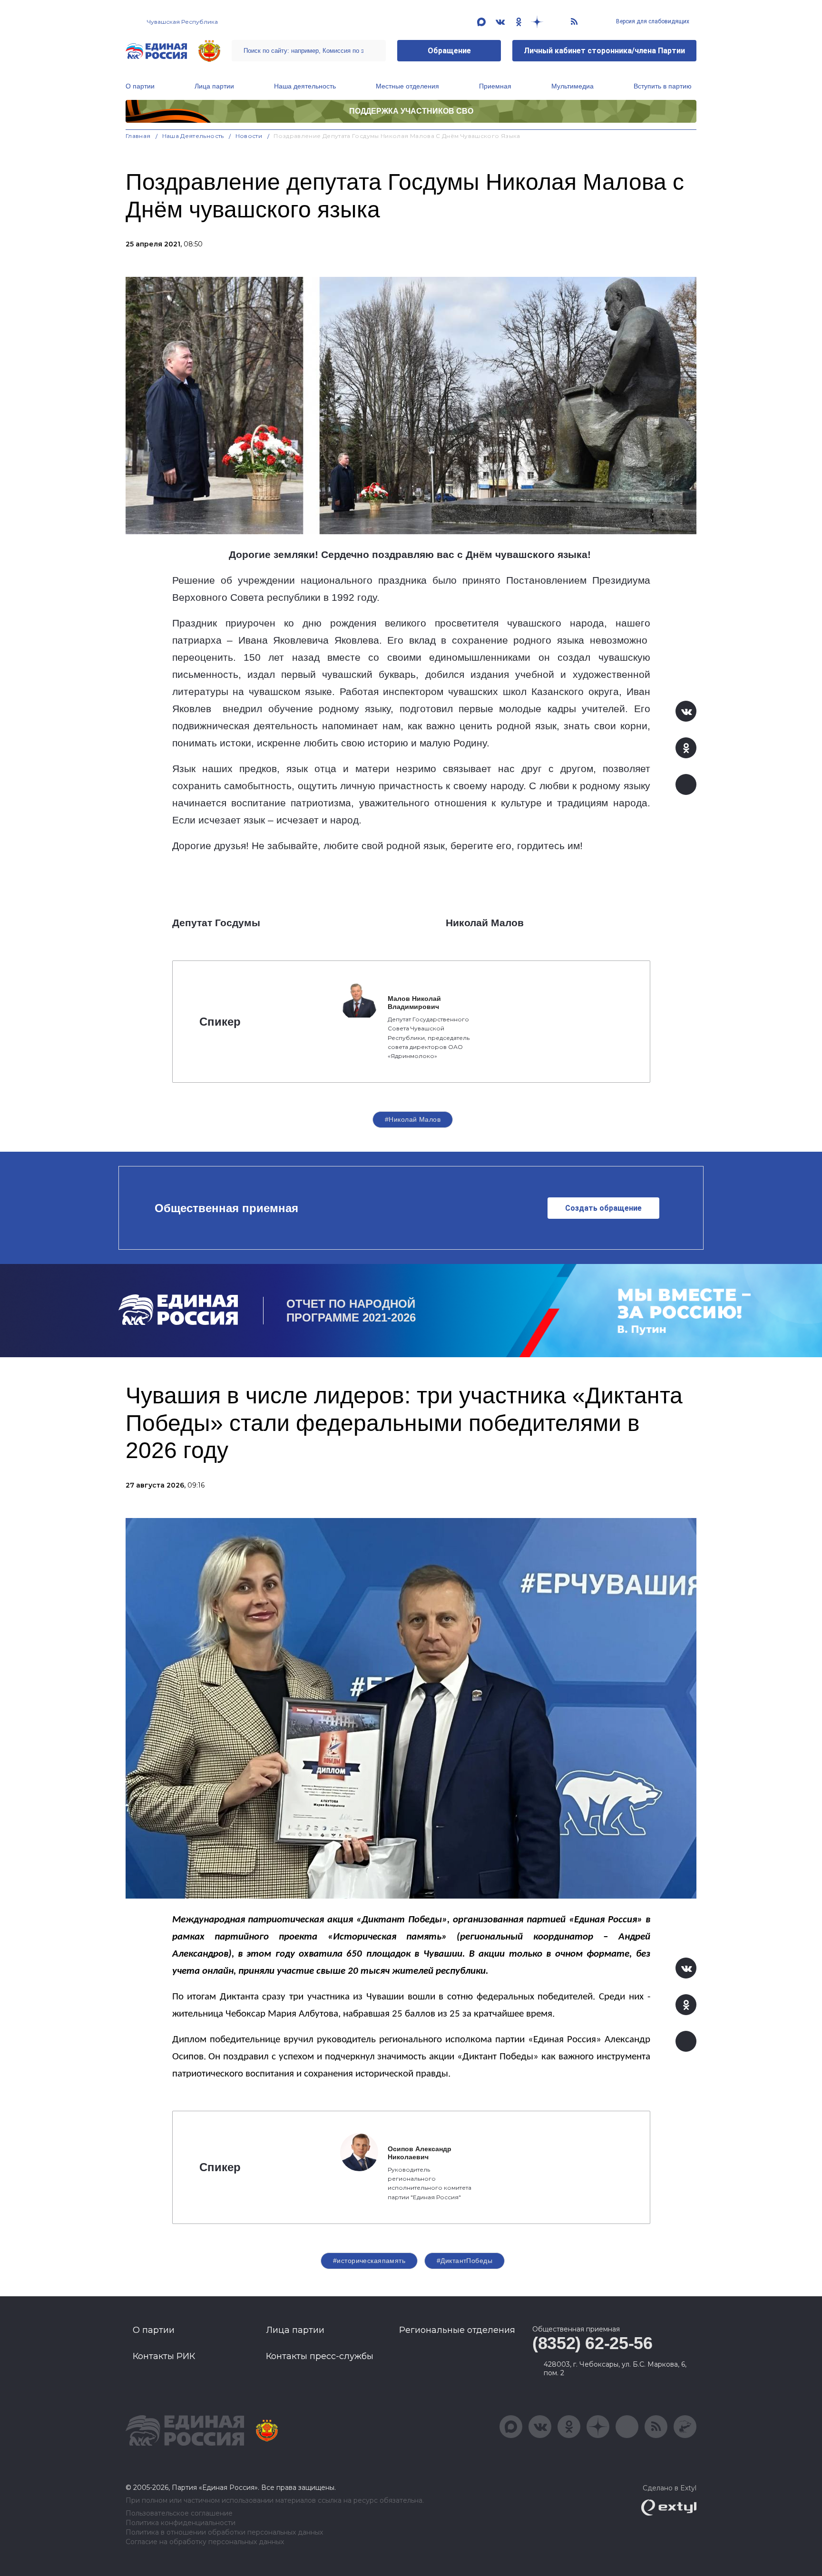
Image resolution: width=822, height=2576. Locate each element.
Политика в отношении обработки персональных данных (224, 2532)
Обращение (449, 51)
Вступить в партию (663, 86)
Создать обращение (603, 1208)
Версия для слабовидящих (652, 21)
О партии (140, 86)
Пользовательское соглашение (179, 2513)
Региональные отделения (457, 2330)
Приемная (495, 86)
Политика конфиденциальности (181, 2523)
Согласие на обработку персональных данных (205, 2542)
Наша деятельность (305, 86)
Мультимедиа (572, 86)
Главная (138, 136)
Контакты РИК (164, 2356)
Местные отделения (407, 86)
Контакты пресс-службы (320, 2356)
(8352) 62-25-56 (592, 2343)
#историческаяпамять (369, 2261)
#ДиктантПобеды (465, 2261)
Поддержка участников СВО (411, 111)
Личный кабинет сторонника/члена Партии (604, 51)
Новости (249, 136)
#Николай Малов (413, 1119)
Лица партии (214, 86)
